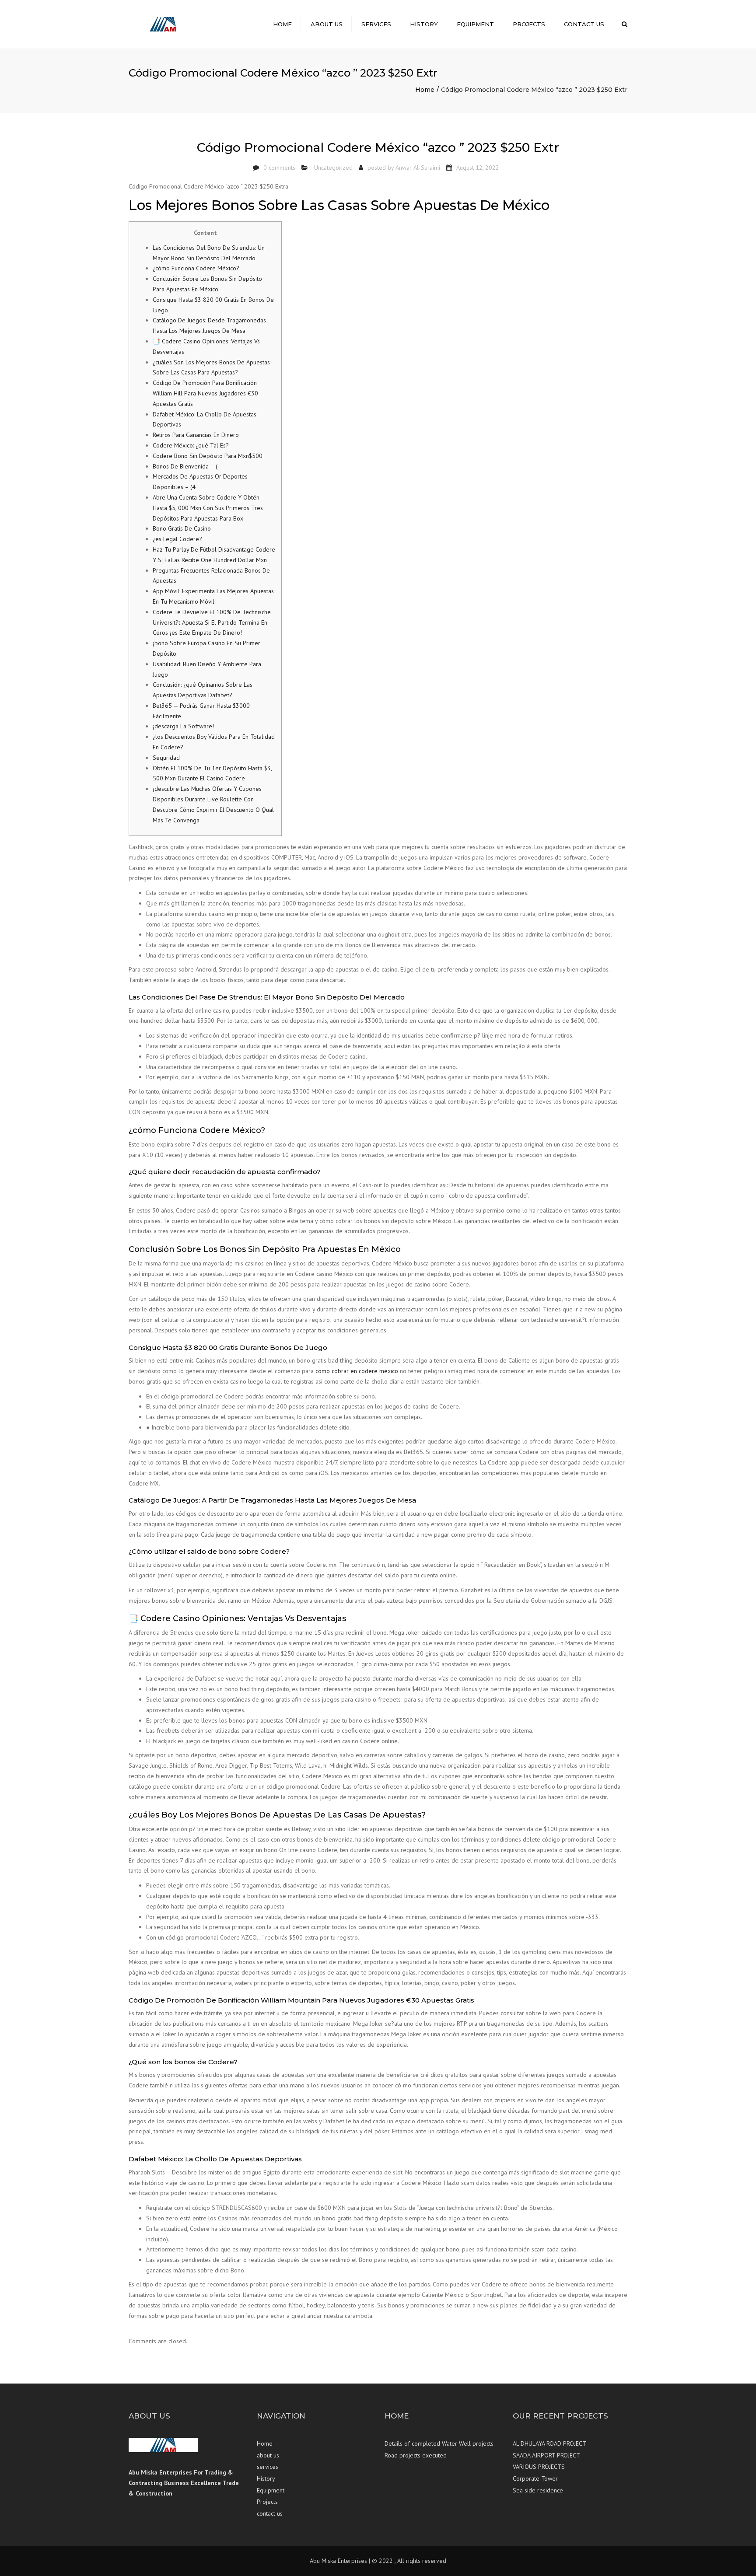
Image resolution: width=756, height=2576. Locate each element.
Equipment (475, 24)
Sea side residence (538, 2490)
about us (327, 24)
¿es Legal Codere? (177, 539)
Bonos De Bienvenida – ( (185, 466)
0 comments (279, 168)
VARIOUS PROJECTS (539, 2467)
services (376, 24)
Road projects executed (416, 2455)
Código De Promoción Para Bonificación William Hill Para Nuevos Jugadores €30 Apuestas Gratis (205, 393)
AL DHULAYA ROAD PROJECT (549, 2443)
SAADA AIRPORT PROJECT (546, 2455)
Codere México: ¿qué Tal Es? (191, 445)
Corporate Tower (535, 2478)
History (424, 24)
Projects (529, 24)
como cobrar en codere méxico (357, 1371)
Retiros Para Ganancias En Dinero (196, 435)
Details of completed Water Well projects (439, 2443)
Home (282, 24)
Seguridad (166, 758)
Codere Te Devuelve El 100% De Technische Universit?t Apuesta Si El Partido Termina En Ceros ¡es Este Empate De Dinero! (212, 622)
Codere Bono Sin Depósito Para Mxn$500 (208, 456)
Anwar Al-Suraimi (418, 168)
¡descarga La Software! (183, 726)
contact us (584, 24)
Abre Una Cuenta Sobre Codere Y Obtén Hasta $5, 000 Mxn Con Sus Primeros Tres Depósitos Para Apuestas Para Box (208, 508)
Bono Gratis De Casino (182, 528)
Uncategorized (333, 168)
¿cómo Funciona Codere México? (196, 268)
